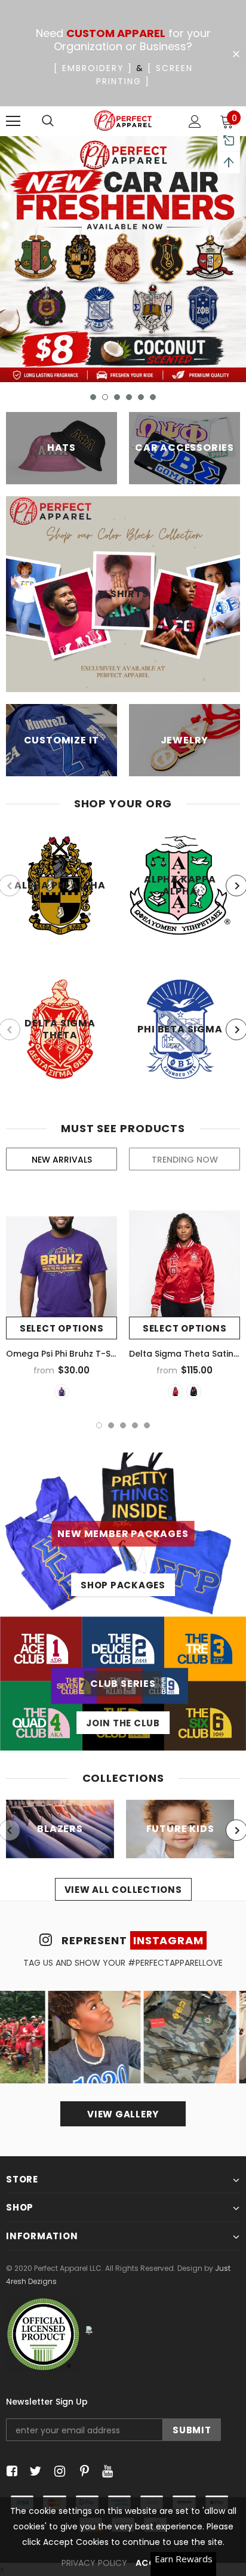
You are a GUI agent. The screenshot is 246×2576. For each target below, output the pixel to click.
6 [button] (153, 397)
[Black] (194, 1392)
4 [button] (129, 397)
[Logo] (123, 121)
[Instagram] (58, 2471)
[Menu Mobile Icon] (13, 121)
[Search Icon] (48, 121)
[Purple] (62, 1392)
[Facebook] (10, 2471)
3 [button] (117, 397)
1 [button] (93, 397)
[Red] (175, 1392)
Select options (62, 1328)
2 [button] (105, 397)
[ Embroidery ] (93, 68)
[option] (123, 259)
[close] (236, 54)
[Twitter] (34, 2471)
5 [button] (141, 397)
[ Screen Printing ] (144, 75)
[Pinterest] (82, 2471)
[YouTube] (105, 2471)
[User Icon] (195, 122)
